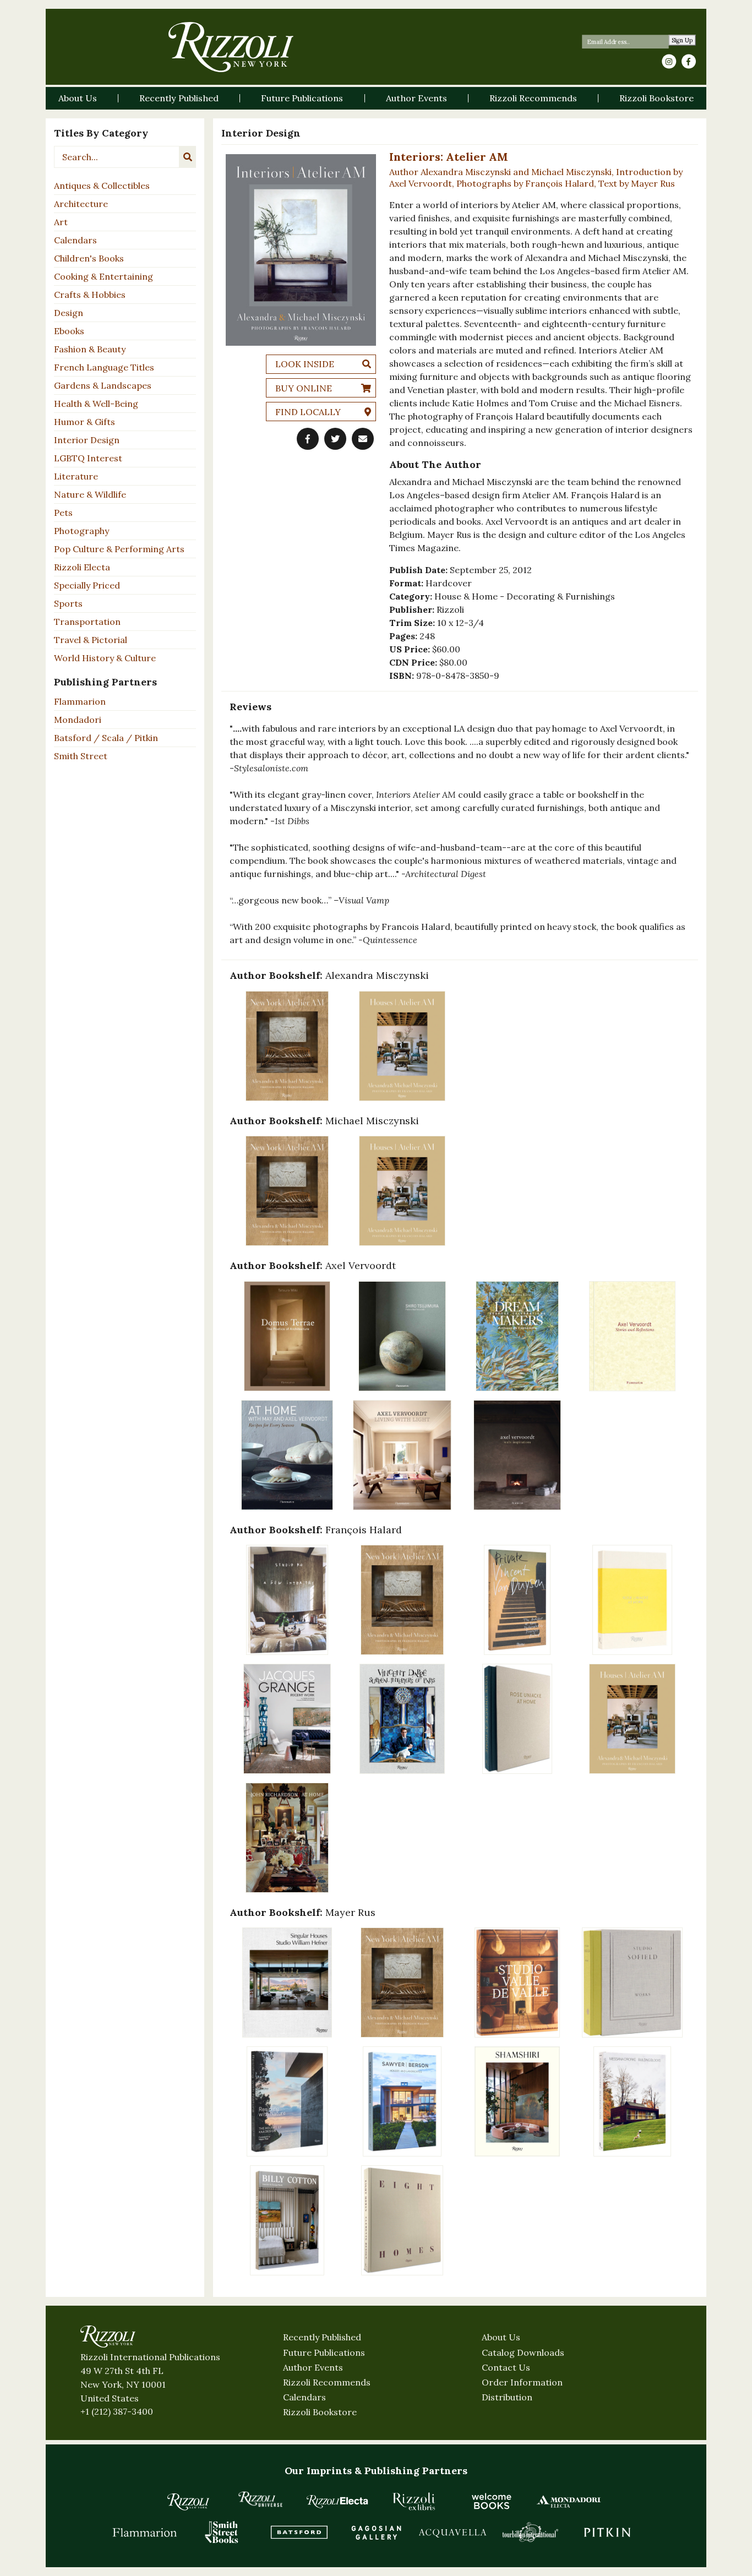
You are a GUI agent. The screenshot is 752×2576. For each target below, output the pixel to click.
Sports (68, 603)
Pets (63, 513)
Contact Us (506, 2367)
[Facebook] (689, 62)
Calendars (75, 240)
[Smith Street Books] (222, 2532)
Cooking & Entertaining (103, 276)
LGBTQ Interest (88, 458)
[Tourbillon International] (530, 2532)
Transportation (87, 622)
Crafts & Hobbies (90, 295)
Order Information (522, 2382)
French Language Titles (104, 367)
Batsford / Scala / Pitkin (106, 738)
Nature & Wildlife (90, 494)
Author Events (313, 2367)
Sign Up (682, 40)
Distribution (507, 2397)
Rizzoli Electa (82, 567)
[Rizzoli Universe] (260, 2499)
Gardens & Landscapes (103, 385)
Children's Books (89, 258)
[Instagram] (669, 62)
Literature (76, 476)
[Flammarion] (145, 2532)
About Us (501, 2337)
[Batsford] (299, 2532)
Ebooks (69, 331)
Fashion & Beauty (90, 349)
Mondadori (78, 720)
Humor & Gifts (85, 422)
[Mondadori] (569, 2501)
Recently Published (322, 2337)
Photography (81, 531)
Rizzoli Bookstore (320, 2412)
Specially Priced (87, 585)
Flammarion (80, 701)
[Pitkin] (607, 2532)
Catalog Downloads (523, 2352)
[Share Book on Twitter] (335, 439)
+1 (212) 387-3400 (117, 2411)
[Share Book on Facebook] (308, 439)
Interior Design (87, 440)
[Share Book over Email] (363, 439)
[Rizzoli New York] (231, 47)
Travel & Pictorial (91, 640)
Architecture (81, 204)
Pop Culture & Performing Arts (119, 549)
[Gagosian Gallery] (376, 2532)
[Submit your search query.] (188, 157)
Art (61, 222)
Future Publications (324, 2352)
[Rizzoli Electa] (337, 2501)
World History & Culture (105, 658)
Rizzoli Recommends (327, 2382)
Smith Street (81, 756)
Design (69, 313)
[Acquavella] (453, 2532)
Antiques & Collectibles (102, 186)
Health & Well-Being (96, 404)
